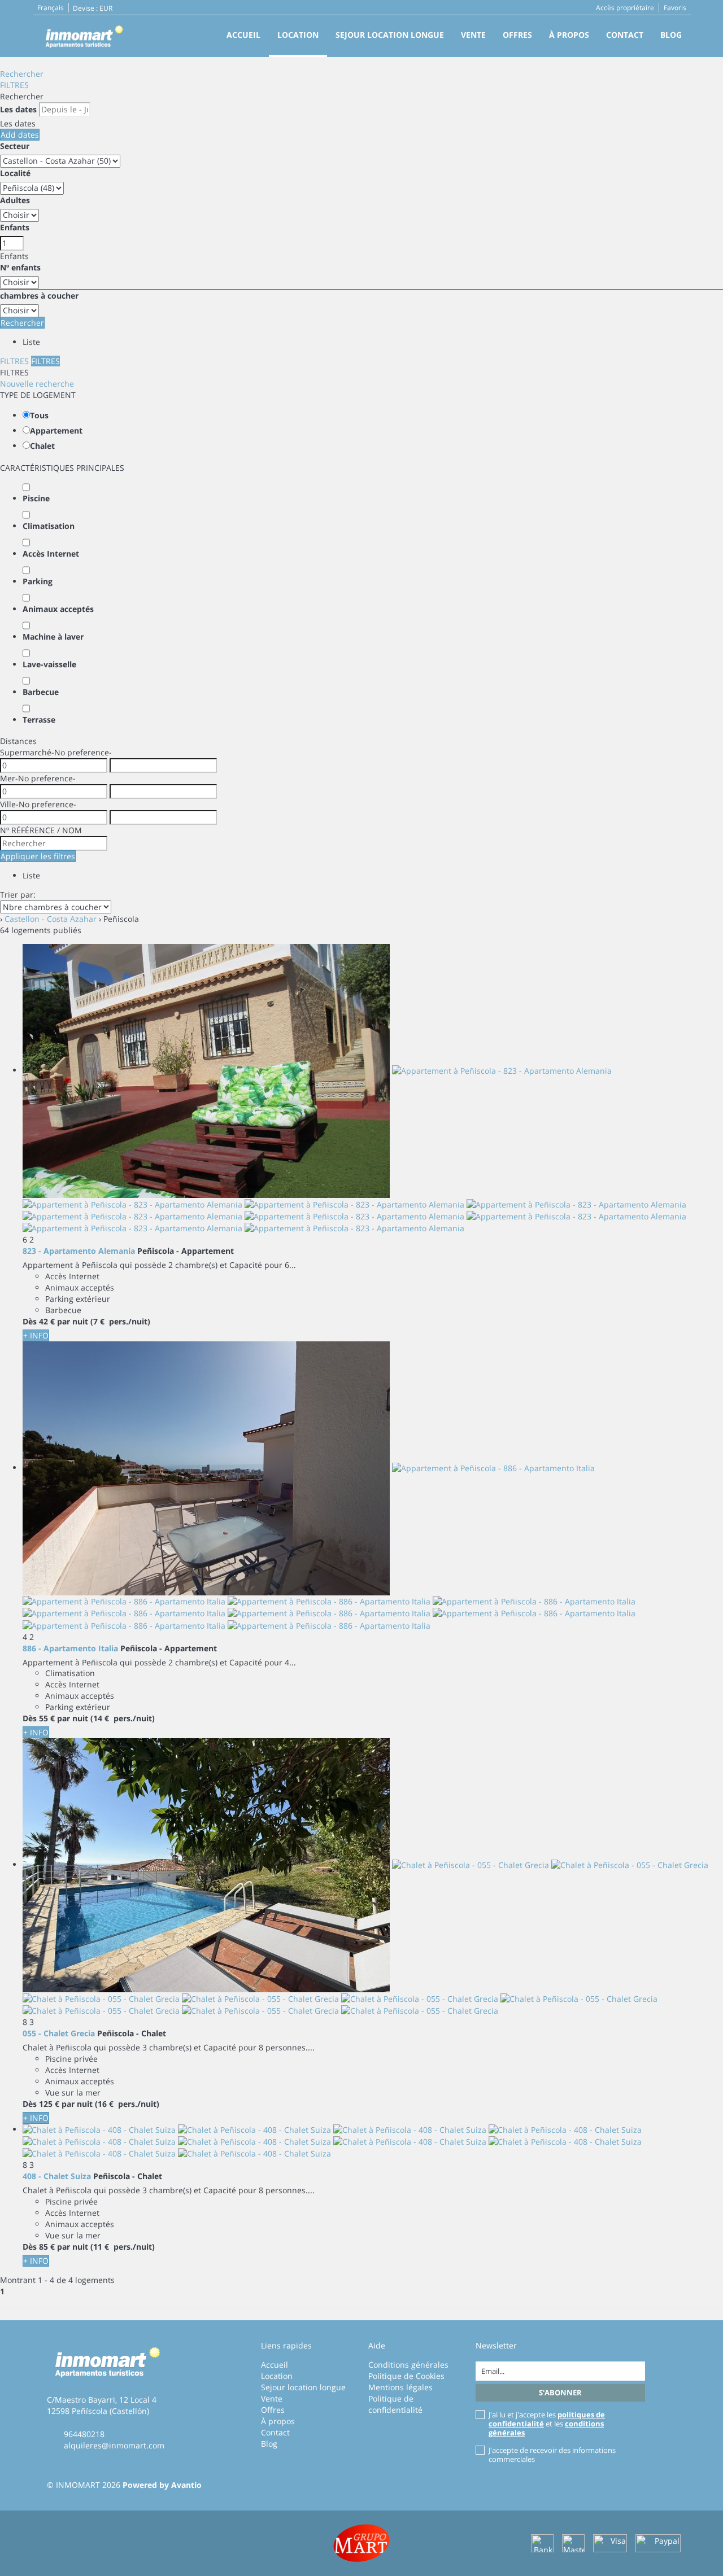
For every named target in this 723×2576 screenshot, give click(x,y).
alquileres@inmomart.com (114, 2445)
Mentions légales (400, 2387)
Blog (671, 35)
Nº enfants (20, 267)
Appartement (56, 430)
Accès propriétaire (625, 8)
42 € (47, 1321)
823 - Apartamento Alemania (79, 1251)
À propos (569, 35)
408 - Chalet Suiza (57, 2176)
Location (298, 35)
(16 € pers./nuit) (127, 2104)
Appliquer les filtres (38, 856)
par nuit (73, 1321)
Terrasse (39, 720)
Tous (39, 415)
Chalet (42, 446)
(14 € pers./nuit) (123, 1718)
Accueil (243, 35)
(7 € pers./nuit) (120, 1321)
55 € (47, 1718)
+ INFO (36, 1335)
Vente (473, 35)
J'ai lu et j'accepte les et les (547, 2424)
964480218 (84, 2434)
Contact (625, 35)
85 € (47, 2247)
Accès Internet (51, 554)
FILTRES (14, 85)
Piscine (36, 498)
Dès (30, 1321)
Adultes (15, 200)
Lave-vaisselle (49, 664)
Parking (38, 581)
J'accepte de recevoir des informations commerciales (552, 2455)
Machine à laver (53, 637)
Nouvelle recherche (37, 384)
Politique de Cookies (406, 2376)
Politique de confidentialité (395, 2404)
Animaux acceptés (58, 609)
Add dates (20, 135)
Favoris (675, 8)
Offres (517, 35)
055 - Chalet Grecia (59, 2033)
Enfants (15, 227)
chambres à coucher (39, 296)
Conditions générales (408, 2365)
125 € (49, 2104)
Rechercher (22, 74)
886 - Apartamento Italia (70, 1648)
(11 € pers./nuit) (123, 2247)
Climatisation (49, 526)
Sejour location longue (390, 35)
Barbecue (41, 692)
